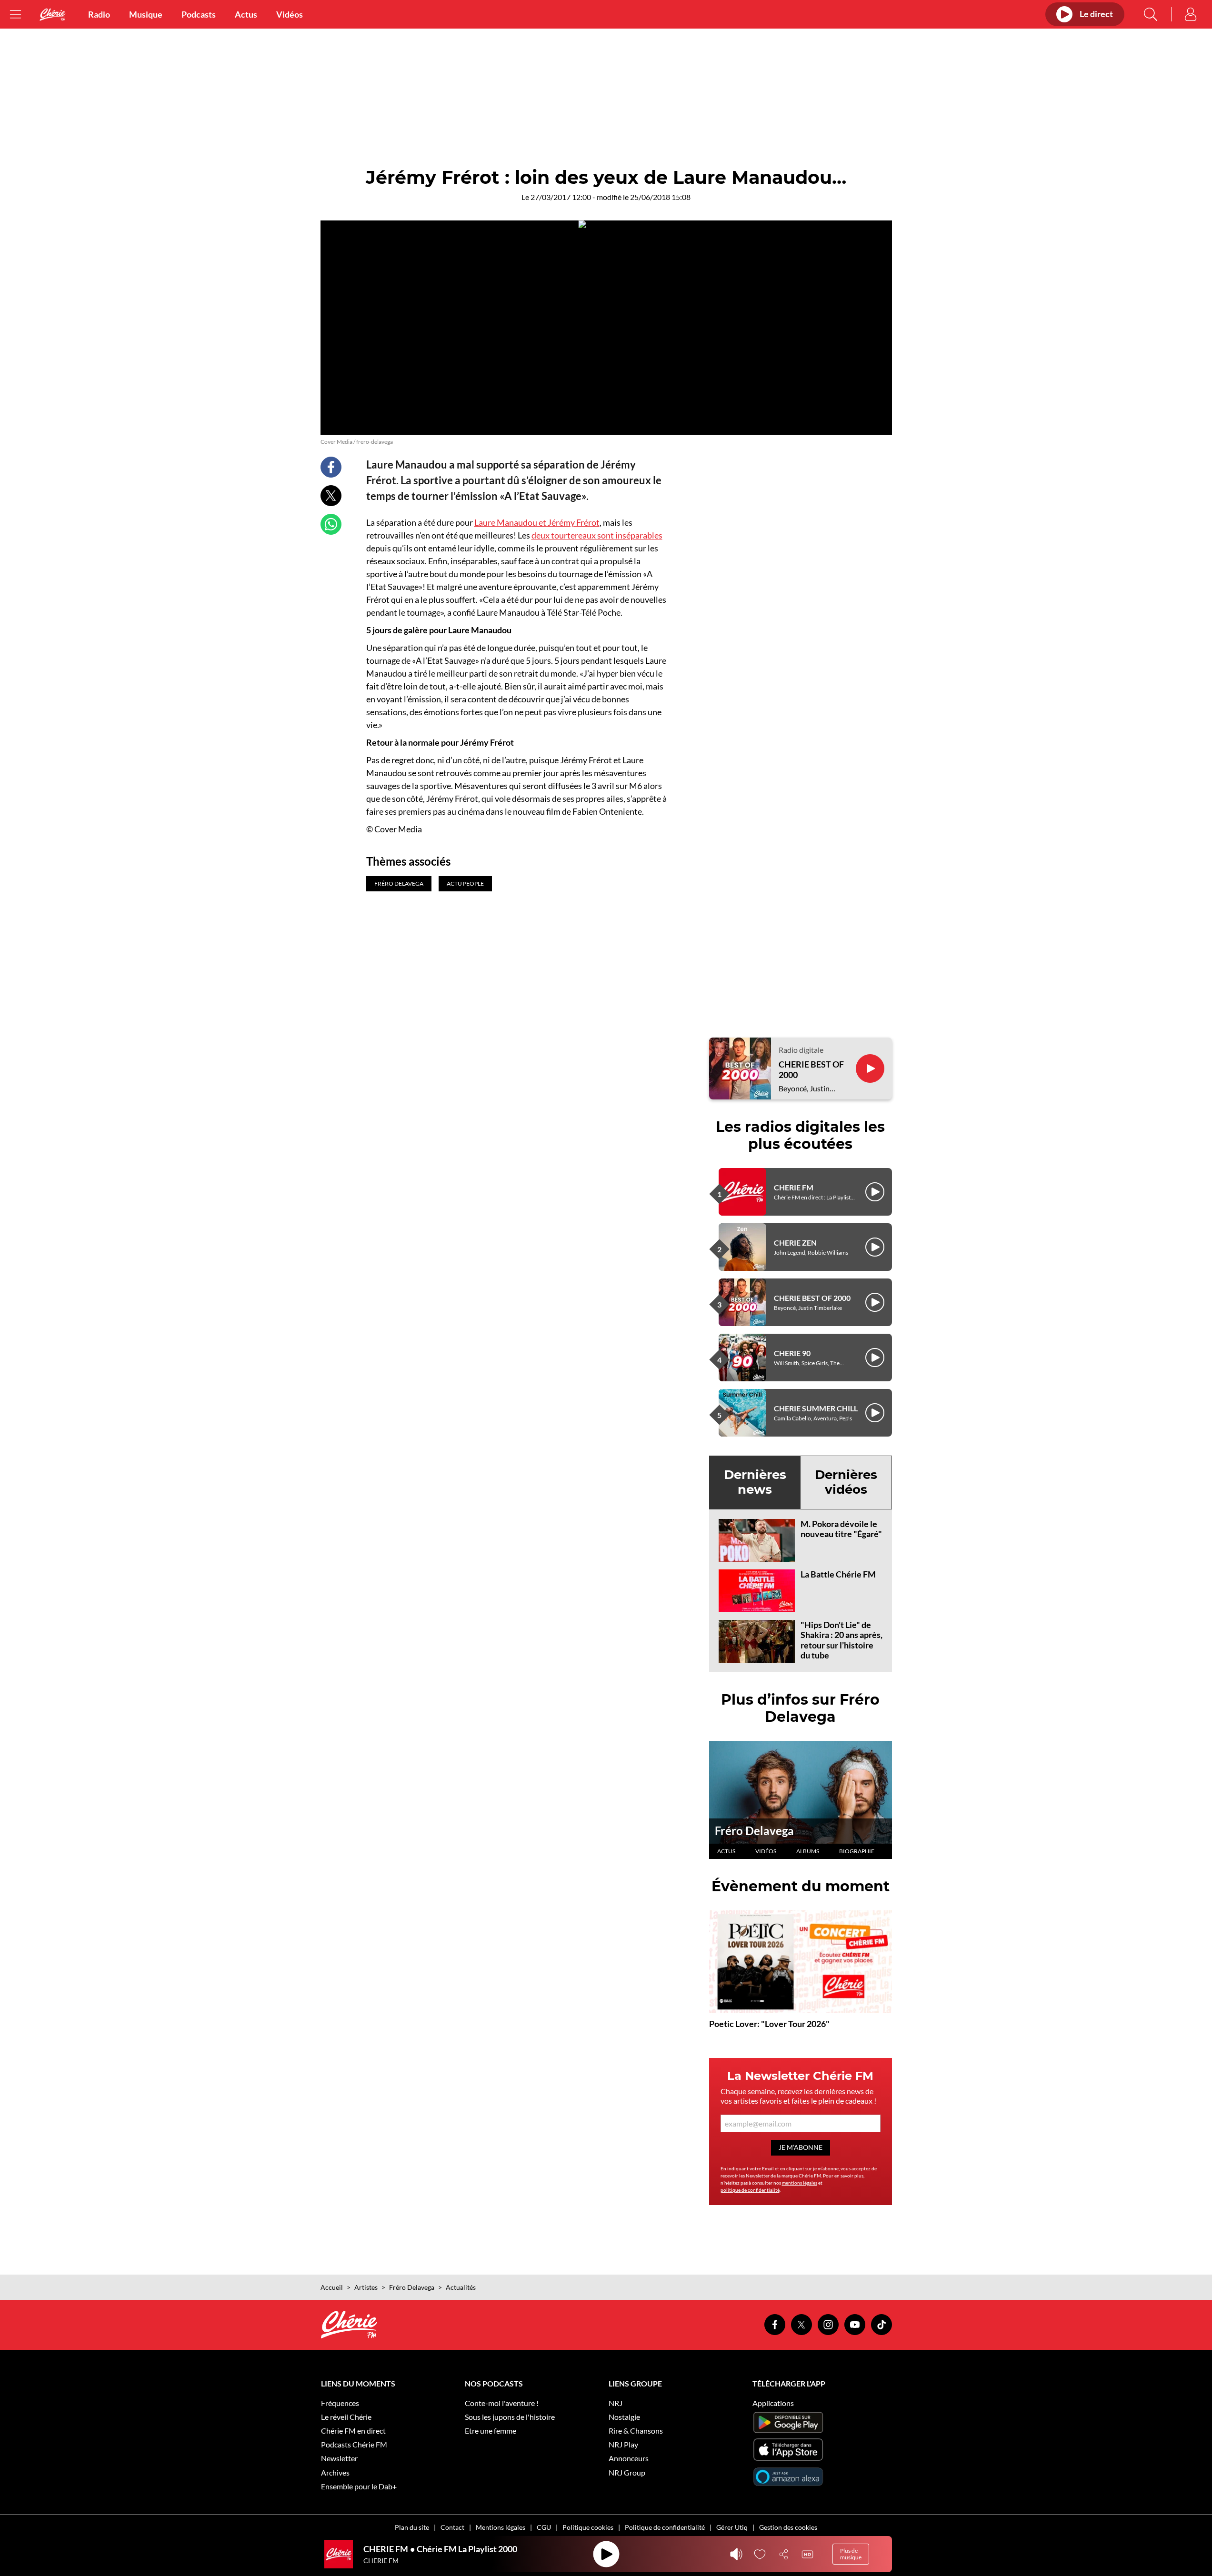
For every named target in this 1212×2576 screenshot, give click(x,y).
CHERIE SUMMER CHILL (816, 1408)
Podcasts (199, 14)
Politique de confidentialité (665, 2527)
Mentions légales (501, 2527)
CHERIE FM (794, 1187)
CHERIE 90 (792, 1353)
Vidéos (290, 14)
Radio (99, 14)
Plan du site (412, 2527)
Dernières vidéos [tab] (846, 1482)
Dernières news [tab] (755, 1482)
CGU (544, 2527)
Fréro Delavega (754, 1831)
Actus (246, 14)
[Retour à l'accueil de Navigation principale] (52, 15)
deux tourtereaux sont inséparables (597, 535)
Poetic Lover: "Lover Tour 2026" (769, 2024)
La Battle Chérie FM (838, 1574)
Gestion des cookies (788, 2527)
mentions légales (800, 2183)
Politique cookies (588, 2527)
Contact (452, 2527)
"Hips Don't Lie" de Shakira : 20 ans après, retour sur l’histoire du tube (841, 1640)
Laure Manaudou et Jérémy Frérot (537, 522)
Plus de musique (851, 2554)
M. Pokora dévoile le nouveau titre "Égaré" (841, 1529)
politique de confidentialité (750, 2190)
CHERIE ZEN (795, 1243)
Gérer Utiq (732, 2527)
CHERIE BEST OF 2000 (811, 1070)
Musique (146, 14)
